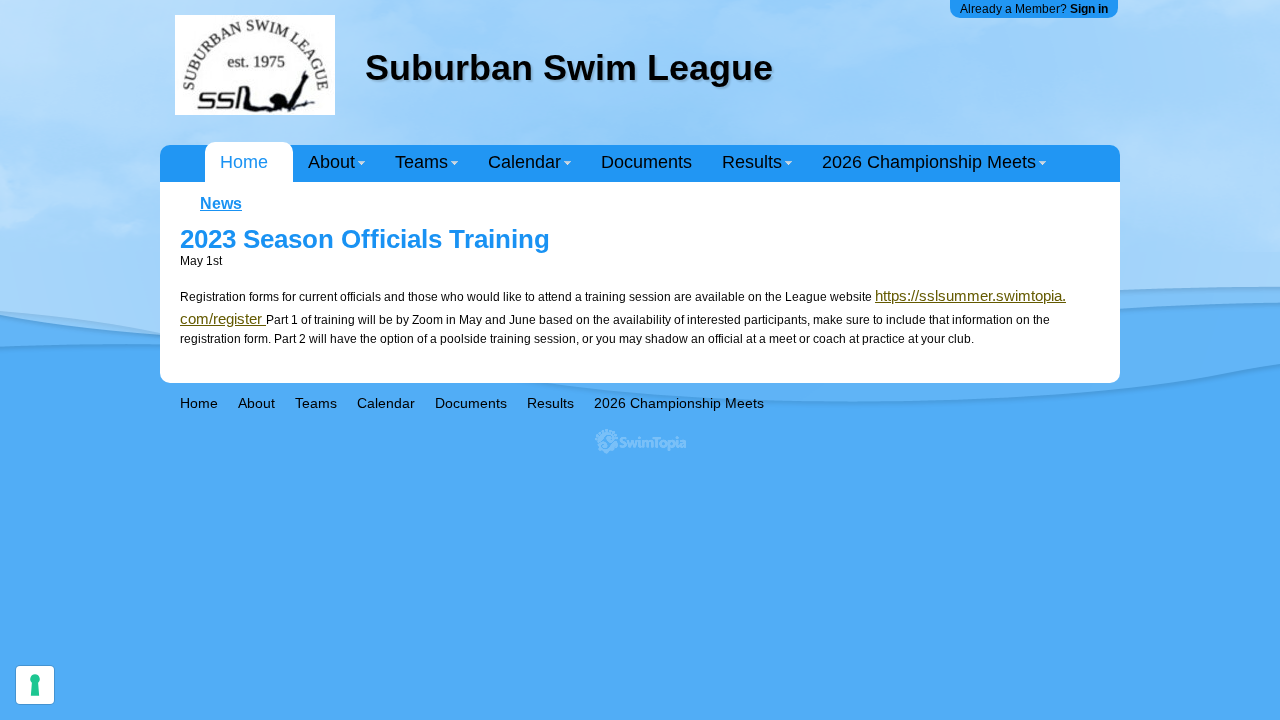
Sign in (1089, 9)
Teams (421, 162)
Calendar (524, 162)
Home (244, 162)
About (331, 162)
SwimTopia (640, 441)
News (221, 203)
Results (752, 162)
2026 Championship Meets (929, 162)
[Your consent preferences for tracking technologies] (35, 685)
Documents (646, 162)
